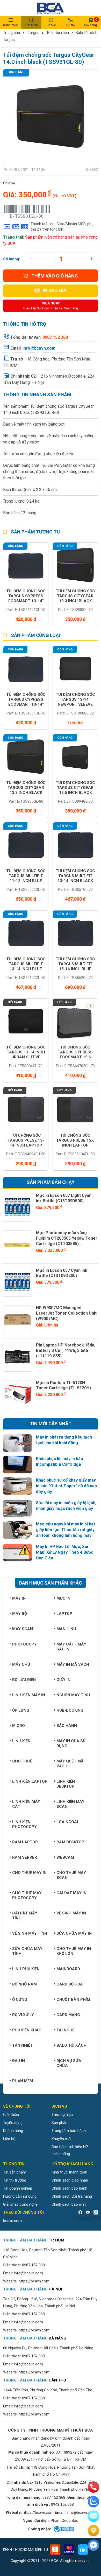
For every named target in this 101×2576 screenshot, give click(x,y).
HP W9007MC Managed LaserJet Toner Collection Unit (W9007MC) (66, 1313)
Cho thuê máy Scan (71, 1875)
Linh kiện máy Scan (70, 1804)
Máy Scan (23, 1629)
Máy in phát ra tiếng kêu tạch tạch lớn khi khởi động (64, 1440)
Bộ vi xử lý (23, 2015)
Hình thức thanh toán (69, 2172)
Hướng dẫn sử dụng (20, 2196)
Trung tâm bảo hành (69, 2131)
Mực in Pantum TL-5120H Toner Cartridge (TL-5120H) (63, 1385)
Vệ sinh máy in (71, 1913)
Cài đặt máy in (71, 1893)
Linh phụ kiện (26, 1969)
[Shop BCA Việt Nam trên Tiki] (83, 2550)
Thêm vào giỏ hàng (55, 276)
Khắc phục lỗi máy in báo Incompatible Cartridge (60, 1461)
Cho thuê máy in (29, 1873)
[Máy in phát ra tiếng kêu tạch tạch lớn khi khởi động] (17, 1443)
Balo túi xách (58, 33)
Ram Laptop (25, 1842)
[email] (93, 2516)
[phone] (93, 2487)
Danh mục (10, 25)
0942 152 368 (62, 2504)
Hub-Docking (70, 1710)
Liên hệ (9, 2139)
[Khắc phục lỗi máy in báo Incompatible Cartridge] (17, 1465)
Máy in (19, 1598)
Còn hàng (16, 72)
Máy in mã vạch (73, 1664)
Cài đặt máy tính (25, 1916)
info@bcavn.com (39, 348)
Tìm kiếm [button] (31, 25)
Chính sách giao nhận (70, 2180)
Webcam (65, 1857)
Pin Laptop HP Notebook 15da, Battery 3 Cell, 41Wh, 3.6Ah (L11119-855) (66, 1351)
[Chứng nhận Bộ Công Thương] (63, 2529)
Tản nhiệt (22, 2045)
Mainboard (68, 1969)
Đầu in (19, 2061)
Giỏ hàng (91, 22)
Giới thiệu (11, 2115)
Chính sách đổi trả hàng (72, 2196)
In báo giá (55, 290)
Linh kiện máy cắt (26, 1804)
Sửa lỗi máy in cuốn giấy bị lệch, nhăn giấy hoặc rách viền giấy (66, 1506)
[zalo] (93, 2502)
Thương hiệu (62, 2115)
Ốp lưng (21, 1710)
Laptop (64, 1614)
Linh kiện (21, 1741)
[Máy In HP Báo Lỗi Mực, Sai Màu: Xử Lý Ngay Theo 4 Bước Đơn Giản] (17, 1553)
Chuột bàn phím (73, 1999)
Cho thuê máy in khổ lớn (74, 1951)
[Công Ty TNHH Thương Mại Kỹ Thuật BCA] (51, 8)
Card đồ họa (70, 1984)
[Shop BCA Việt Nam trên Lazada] (69, 2550)
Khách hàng (13, 2131)
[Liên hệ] (93, 2531)
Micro (19, 1726)
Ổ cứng (20, 1999)
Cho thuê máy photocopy (27, 1895)
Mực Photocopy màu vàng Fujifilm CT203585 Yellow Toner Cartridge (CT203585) (67, 1238)
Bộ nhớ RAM (24, 1984)
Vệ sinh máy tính (30, 1933)
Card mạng (68, 2015)
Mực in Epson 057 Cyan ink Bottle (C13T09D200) (62, 1273)
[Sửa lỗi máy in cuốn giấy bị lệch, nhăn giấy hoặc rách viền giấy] (17, 1509)
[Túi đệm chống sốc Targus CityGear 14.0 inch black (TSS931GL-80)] (51, 117)
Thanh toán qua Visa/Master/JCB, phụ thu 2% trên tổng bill (62, 227)
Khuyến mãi (61, 2139)
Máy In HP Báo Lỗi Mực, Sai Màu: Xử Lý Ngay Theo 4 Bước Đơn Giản (65, 1552)
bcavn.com (12, 2221)
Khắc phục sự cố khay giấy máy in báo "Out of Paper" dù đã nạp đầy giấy (66, 1486)
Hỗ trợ (71, 25)
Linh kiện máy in (29, 1695)
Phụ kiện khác (27, 2030)
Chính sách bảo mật (69, 2204)
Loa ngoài (67, 1822)
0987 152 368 (33, 2265)
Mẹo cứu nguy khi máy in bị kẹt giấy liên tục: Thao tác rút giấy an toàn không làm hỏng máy (66, 1530)
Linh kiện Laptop (30, 1781)
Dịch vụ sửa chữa (69, 2063)
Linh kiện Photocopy (24, 1824)
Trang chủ (12, 33)
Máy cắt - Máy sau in (71, 1647)
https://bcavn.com (34, 2281)
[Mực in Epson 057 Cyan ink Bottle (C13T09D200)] (17, 1282)
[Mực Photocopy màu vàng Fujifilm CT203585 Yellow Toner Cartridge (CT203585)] (17, 1245)
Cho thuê (22, 1761)
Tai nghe (66, 2030)
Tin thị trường (15, 2180)
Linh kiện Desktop (66, 1784)
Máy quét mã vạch (70, 1764)
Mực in (63, 1598)
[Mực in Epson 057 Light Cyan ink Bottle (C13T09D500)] (17, 1207)
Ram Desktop (70, 1842)
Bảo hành (67, 1726)
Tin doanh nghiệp (18, 2188)
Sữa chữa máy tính (27, 1951)
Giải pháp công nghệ (20, 2204)
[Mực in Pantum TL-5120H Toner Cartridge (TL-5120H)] (17, 1395)
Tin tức (51, 25)
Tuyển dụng (13, 2123)
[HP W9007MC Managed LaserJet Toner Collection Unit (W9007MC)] (17, 1320)
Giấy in (63, 1680)
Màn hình (66, 1629)
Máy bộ (20, 1614)
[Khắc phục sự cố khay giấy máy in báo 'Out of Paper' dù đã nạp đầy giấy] (17, 1486)
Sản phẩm (60, 2123)
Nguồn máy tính (73, 1695)
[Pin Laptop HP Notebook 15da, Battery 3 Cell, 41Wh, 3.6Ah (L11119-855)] (17, 1357)
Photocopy (24, 1644)
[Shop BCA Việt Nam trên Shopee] (55, 2550)
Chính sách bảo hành (69, 2188)
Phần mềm (23, 2081)
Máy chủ (21, 1664)
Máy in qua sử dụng (71, 1743)
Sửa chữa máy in (74, 1933)
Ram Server (25, 1857)
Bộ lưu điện (24, 1680)
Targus (34, 33)
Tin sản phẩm (15, 2172)
